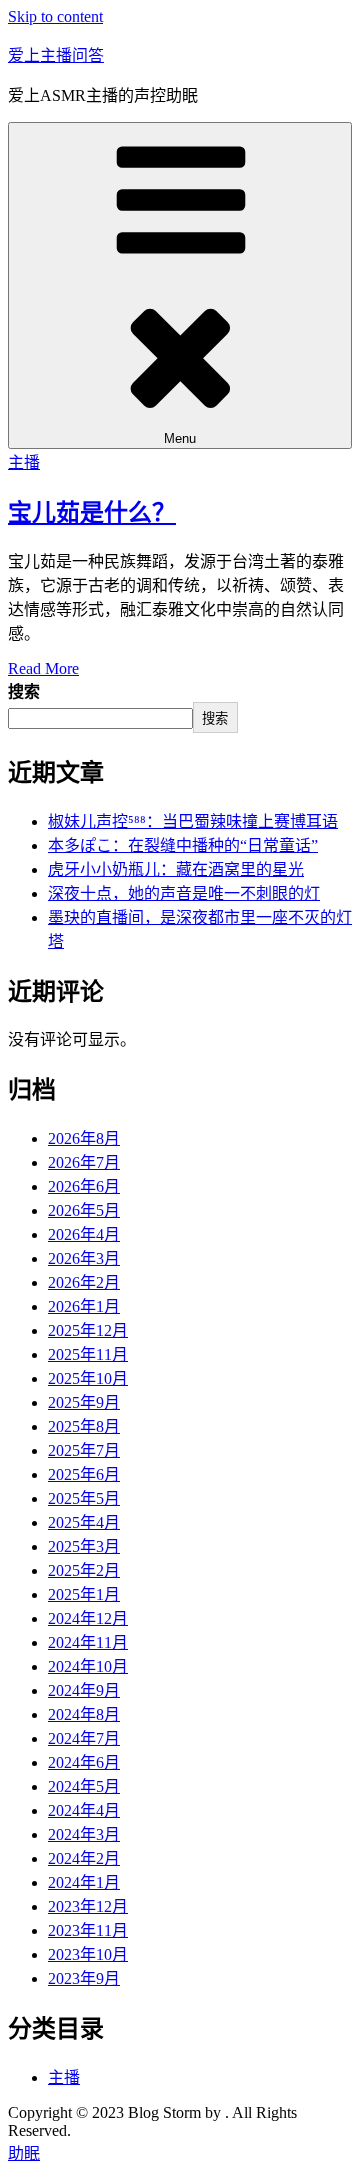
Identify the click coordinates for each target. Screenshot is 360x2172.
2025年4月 (84, 1522)
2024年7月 (84, 1738)
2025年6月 (84, 1474)
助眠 (24, 2153)
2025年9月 (84, 1402)
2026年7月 (84, 1162)
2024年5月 (84, 1786)
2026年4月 (84, 1234)
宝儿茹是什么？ (92, 513)
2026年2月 (84, 1282)
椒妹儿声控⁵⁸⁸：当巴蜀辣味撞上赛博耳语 (193, 821)
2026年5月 (84, 1210)
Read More (43, 668)
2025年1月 (84, 1594)
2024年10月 (88, 1666)
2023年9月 (84, 1978)
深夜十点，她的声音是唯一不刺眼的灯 (184, 893)
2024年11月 (88, 1642)
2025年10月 (88, 1378)
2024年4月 (84, 1810)
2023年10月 (88, 1954)
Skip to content (55, 16)
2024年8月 (84, 1714)
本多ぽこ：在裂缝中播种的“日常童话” (183, 845)
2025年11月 (88, 1354)
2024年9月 (84, 1690)
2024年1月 (84, 1882)
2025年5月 (84, 1498)
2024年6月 (84, 1762)
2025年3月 (84, 1546)
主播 (24, 462)
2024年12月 (88, 1618)
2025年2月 (84, 1570)
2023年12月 (88, 1906)
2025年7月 (84, 1450)
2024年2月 (84, 1858)
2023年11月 (88, 1930)
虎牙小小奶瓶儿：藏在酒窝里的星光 (176, 869)
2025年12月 (88, 1330)
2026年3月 (84, 1258)
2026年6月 (84, 1186)
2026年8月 (84, 1138)
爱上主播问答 (56, 55)
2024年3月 (84, 1834)
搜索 (24, 691)
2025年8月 (84, 1426)
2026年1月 (84, 1306)
